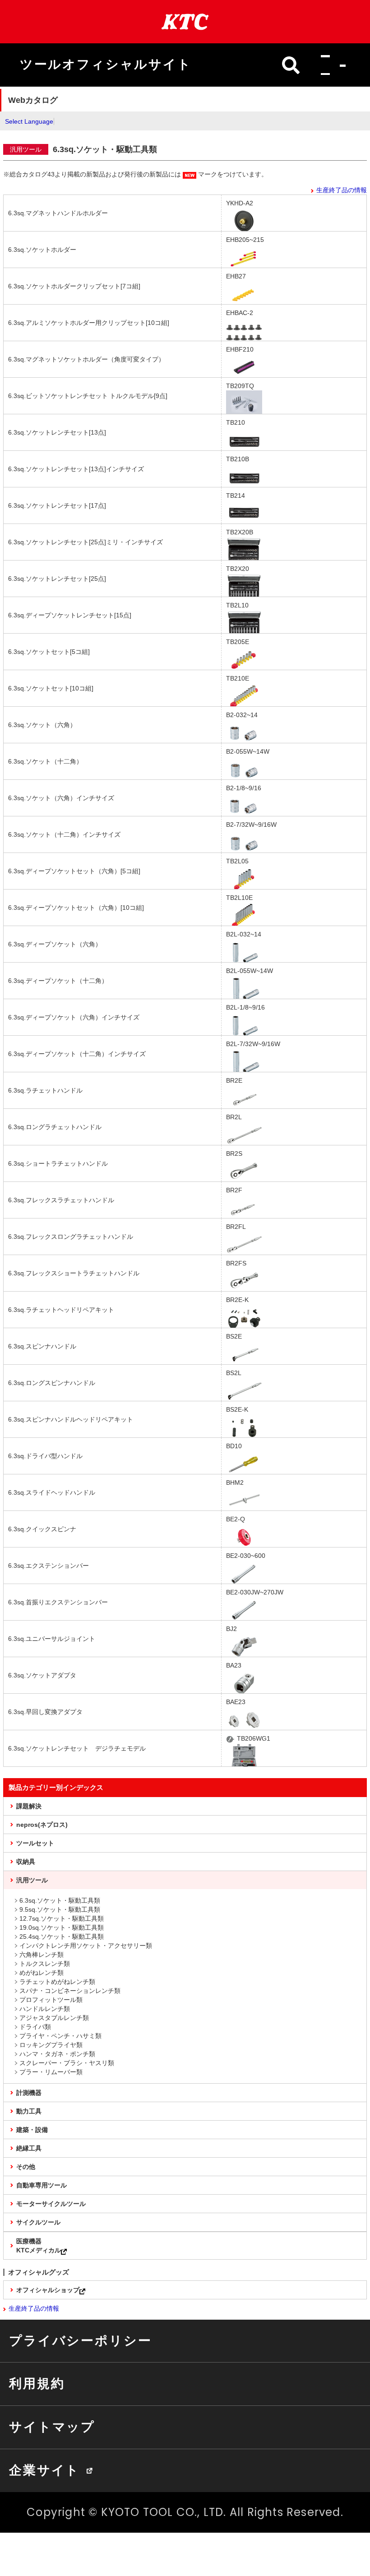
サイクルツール (38, 2222)
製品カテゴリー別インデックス (56, 1787)
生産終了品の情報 (342, 190)
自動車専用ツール (42, 2185)
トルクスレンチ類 (45, 1964)
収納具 (26, 1862)
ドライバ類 (35, 2027)
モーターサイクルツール (51, 2204)
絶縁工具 (29, 2148)
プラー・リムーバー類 (51, 2072)
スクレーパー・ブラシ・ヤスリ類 (67, 2063)
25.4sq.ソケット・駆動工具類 (62, 1937)
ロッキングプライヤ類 (51, 2045)
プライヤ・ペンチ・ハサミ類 (60, 2036)
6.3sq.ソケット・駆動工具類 (60, 1900)
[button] (331, 65)
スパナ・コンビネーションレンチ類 (70, 1991)
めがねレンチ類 (42, 1973)
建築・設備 (32, 2130)
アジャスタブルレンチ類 (54, 2018)
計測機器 (29, 2093)
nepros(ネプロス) (42, 1825)
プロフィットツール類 (51, 2000)
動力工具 (29, 2111)
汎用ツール (32, 1880)
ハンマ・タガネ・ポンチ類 (57, 2054)
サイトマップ (52, 2427)
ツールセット (35, 1843)
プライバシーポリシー (80, 2340)
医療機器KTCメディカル (39, 2246)
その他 (26, 2167)
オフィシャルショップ (48, 2290)
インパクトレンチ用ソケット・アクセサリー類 (86, 1946)
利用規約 (37, 2383)
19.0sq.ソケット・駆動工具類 (62, 1927)
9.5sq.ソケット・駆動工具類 (60, 1909)
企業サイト (44, 2470)
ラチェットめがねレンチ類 (57, 1982)
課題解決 (29, 1806)
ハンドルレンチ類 (45, 2009)
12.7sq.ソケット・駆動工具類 (62, 1918)
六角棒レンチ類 (42, 1955)
